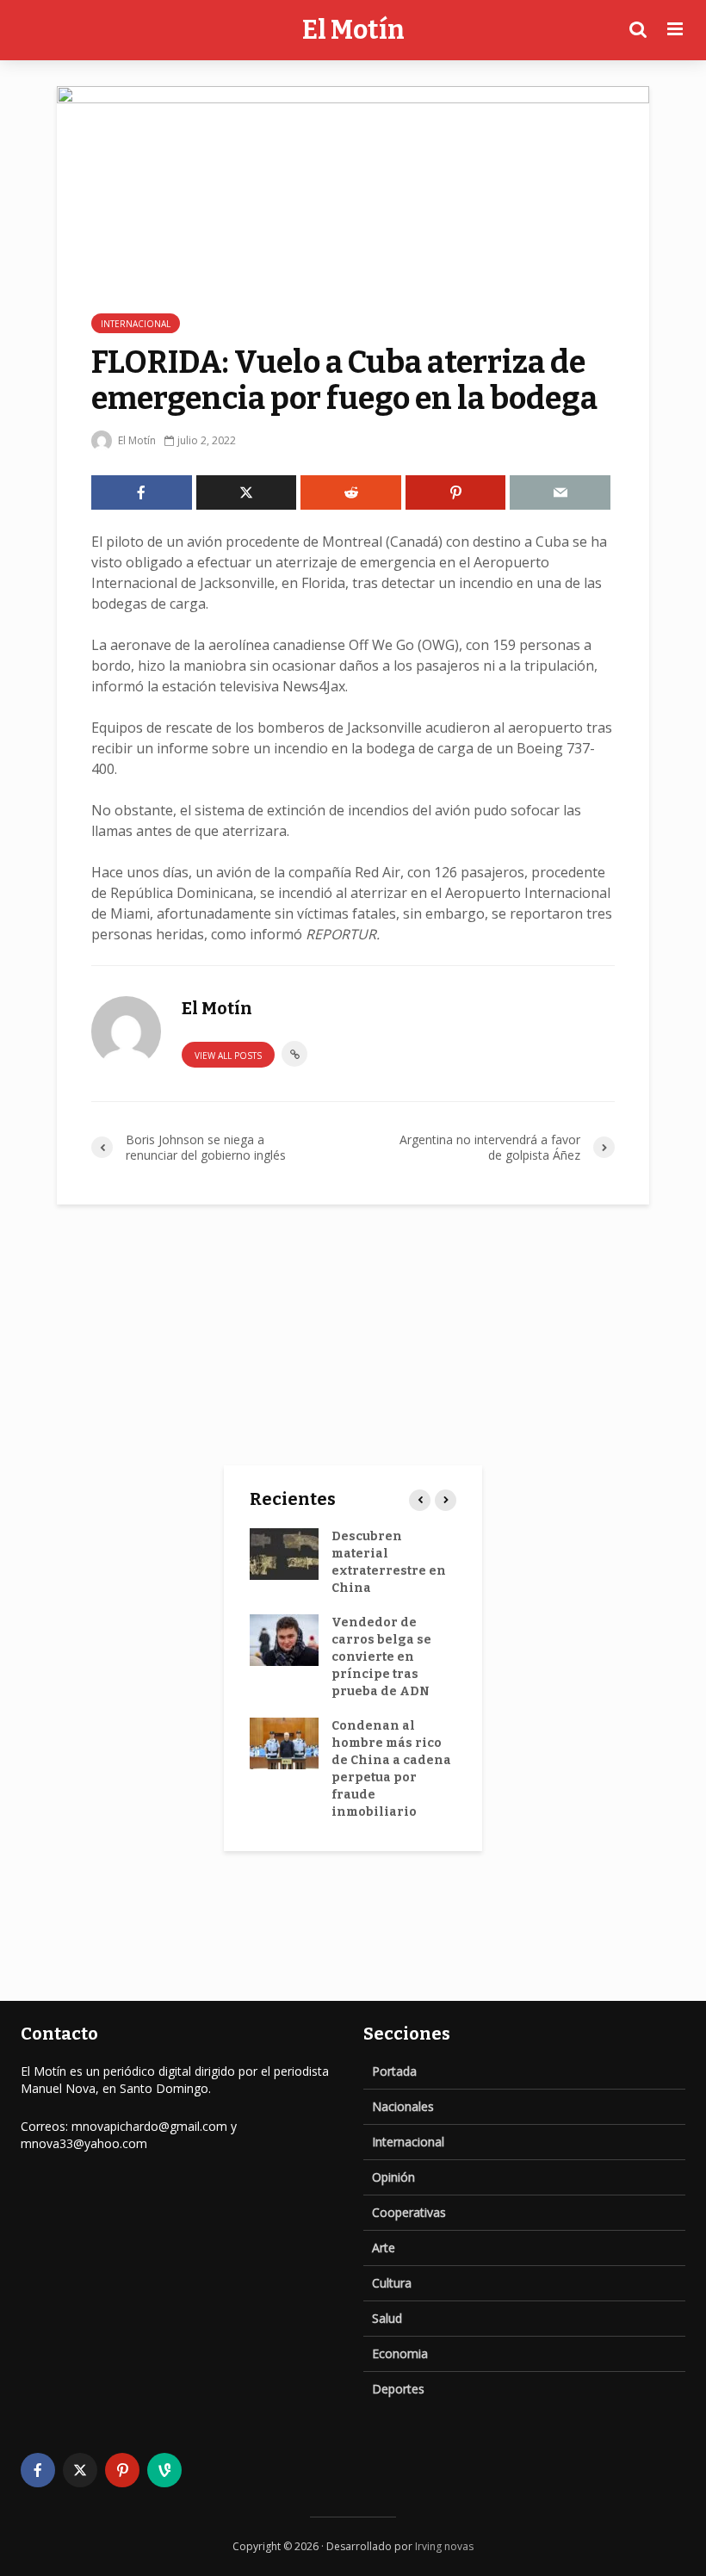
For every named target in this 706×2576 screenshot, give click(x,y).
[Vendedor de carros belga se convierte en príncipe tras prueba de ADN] (284, 1639)
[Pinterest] (122, 2470)
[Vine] (164, 2470)
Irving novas (444, 2546)
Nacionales (403, 2106)
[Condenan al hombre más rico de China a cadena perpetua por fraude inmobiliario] (284, 1742)
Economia (400, 2353)
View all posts (228, 1056)
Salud (387, 2318)
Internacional (136, 324)
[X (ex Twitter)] (80, 2470)
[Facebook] (38, 2470)
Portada (394, 2071)
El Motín (353, 30)
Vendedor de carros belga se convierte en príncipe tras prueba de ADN (381, 1657)
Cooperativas (409, 2212)
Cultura (392, 2283)
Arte (384, 2248)
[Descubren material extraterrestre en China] (284, 1553)
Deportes (398, 2389)
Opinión (393, 2177)
